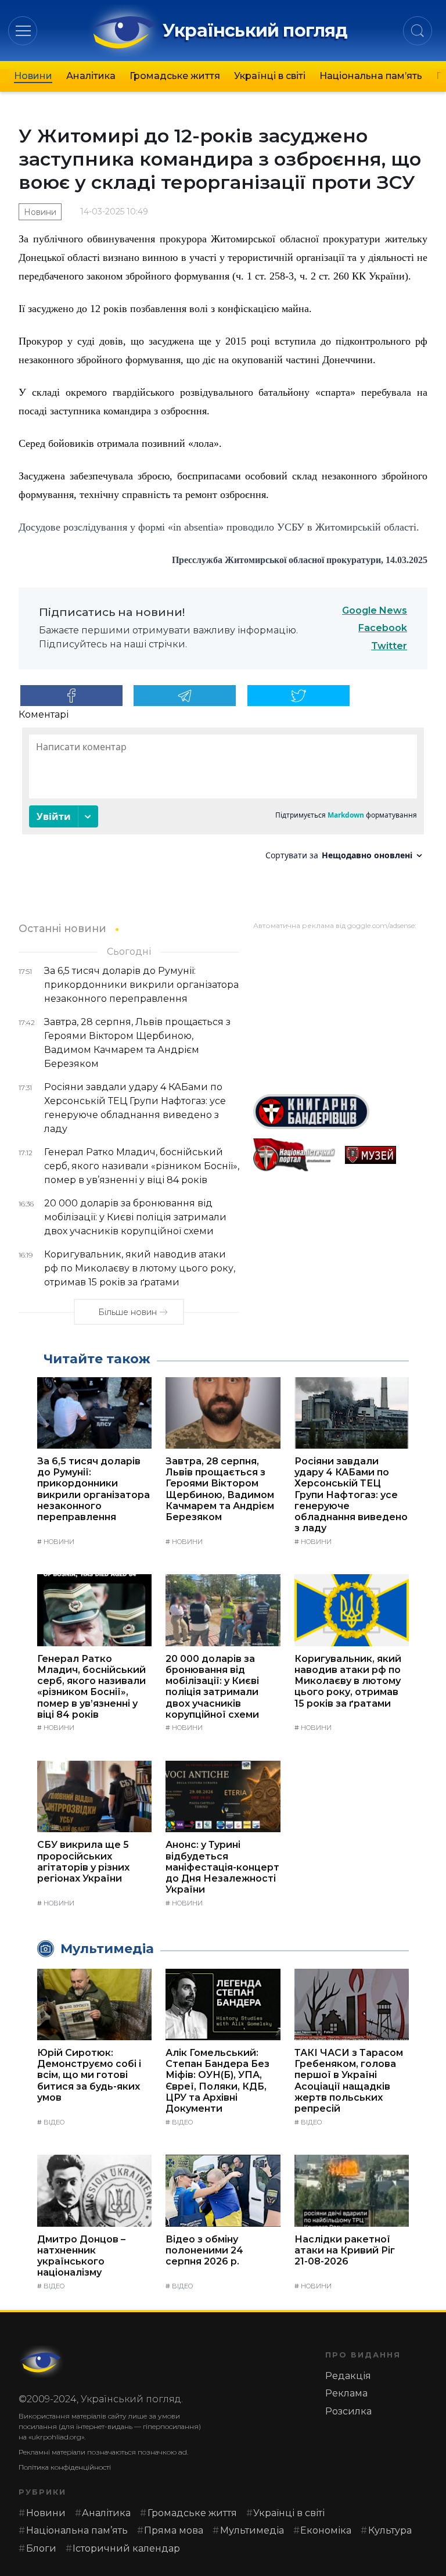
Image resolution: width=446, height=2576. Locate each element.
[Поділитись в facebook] (71, 696)
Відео (54, 2122)
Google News (375, 610)
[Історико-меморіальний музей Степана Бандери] (386, 1155)
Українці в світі (270, 76)
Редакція (348, 2376)
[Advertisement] (340, 1008)
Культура (390, 2530)
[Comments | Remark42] (223, 798)
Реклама (346, 2393)
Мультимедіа (252, 2530)
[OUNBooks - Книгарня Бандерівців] (340, 1112)
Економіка (326, 2530)
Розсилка (348, 2411)
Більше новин (127, 1312)
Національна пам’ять (371, 76)
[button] (23, 31)
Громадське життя (175, 76)
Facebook (383, 628)
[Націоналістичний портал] (294, 1155)
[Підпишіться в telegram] (185, 696)
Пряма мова (174, 2530)
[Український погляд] (42, 2362)
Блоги (41, 2548)
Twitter (389, 646)
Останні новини (62, 928)
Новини (33, 76)
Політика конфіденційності (65, 2467)
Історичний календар (126, 2548)
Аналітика (91, 76)
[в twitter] (298, 696)
